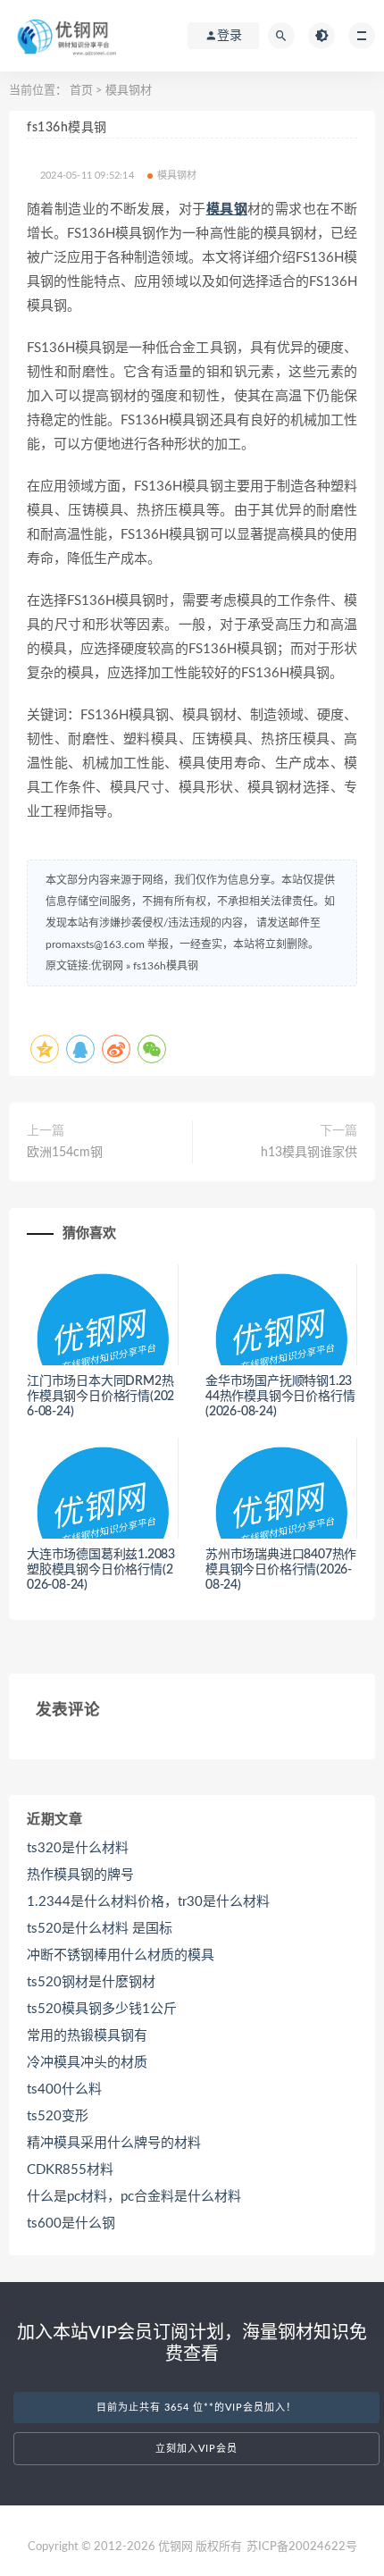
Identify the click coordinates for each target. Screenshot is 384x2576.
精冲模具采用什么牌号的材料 (114, 2143)
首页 (81, 91)
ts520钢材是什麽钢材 (91, 1982)
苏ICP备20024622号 (302, 2547)
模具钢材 (129, 91)
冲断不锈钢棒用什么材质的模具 (121, 1955)
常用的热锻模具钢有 (87, 2036)
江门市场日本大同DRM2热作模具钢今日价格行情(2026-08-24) (100, 1397)
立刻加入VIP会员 (196, 2449)
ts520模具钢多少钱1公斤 (102, 2009)
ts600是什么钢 (71, 2224)
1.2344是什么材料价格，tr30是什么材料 (148, 1902)
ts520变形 (58, 2116)
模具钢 (227, 210)
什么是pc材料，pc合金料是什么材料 (134, 2197)
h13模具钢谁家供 (309, 1153)
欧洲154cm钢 (65, 1153)
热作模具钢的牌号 (80, 1875)
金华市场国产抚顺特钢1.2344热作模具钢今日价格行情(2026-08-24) (280, 1397)
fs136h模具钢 (166, 966)
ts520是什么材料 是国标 (100, 1929)
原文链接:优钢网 (84, 966)
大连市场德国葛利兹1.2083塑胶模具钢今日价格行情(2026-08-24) (101, 1570)
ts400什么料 (64, 2089)
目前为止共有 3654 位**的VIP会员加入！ (196, 2408)
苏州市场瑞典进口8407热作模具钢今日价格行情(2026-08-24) (281, 1570)
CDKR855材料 (70, 2170)
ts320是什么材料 (78, 1848)
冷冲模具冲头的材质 (87, 2063)
